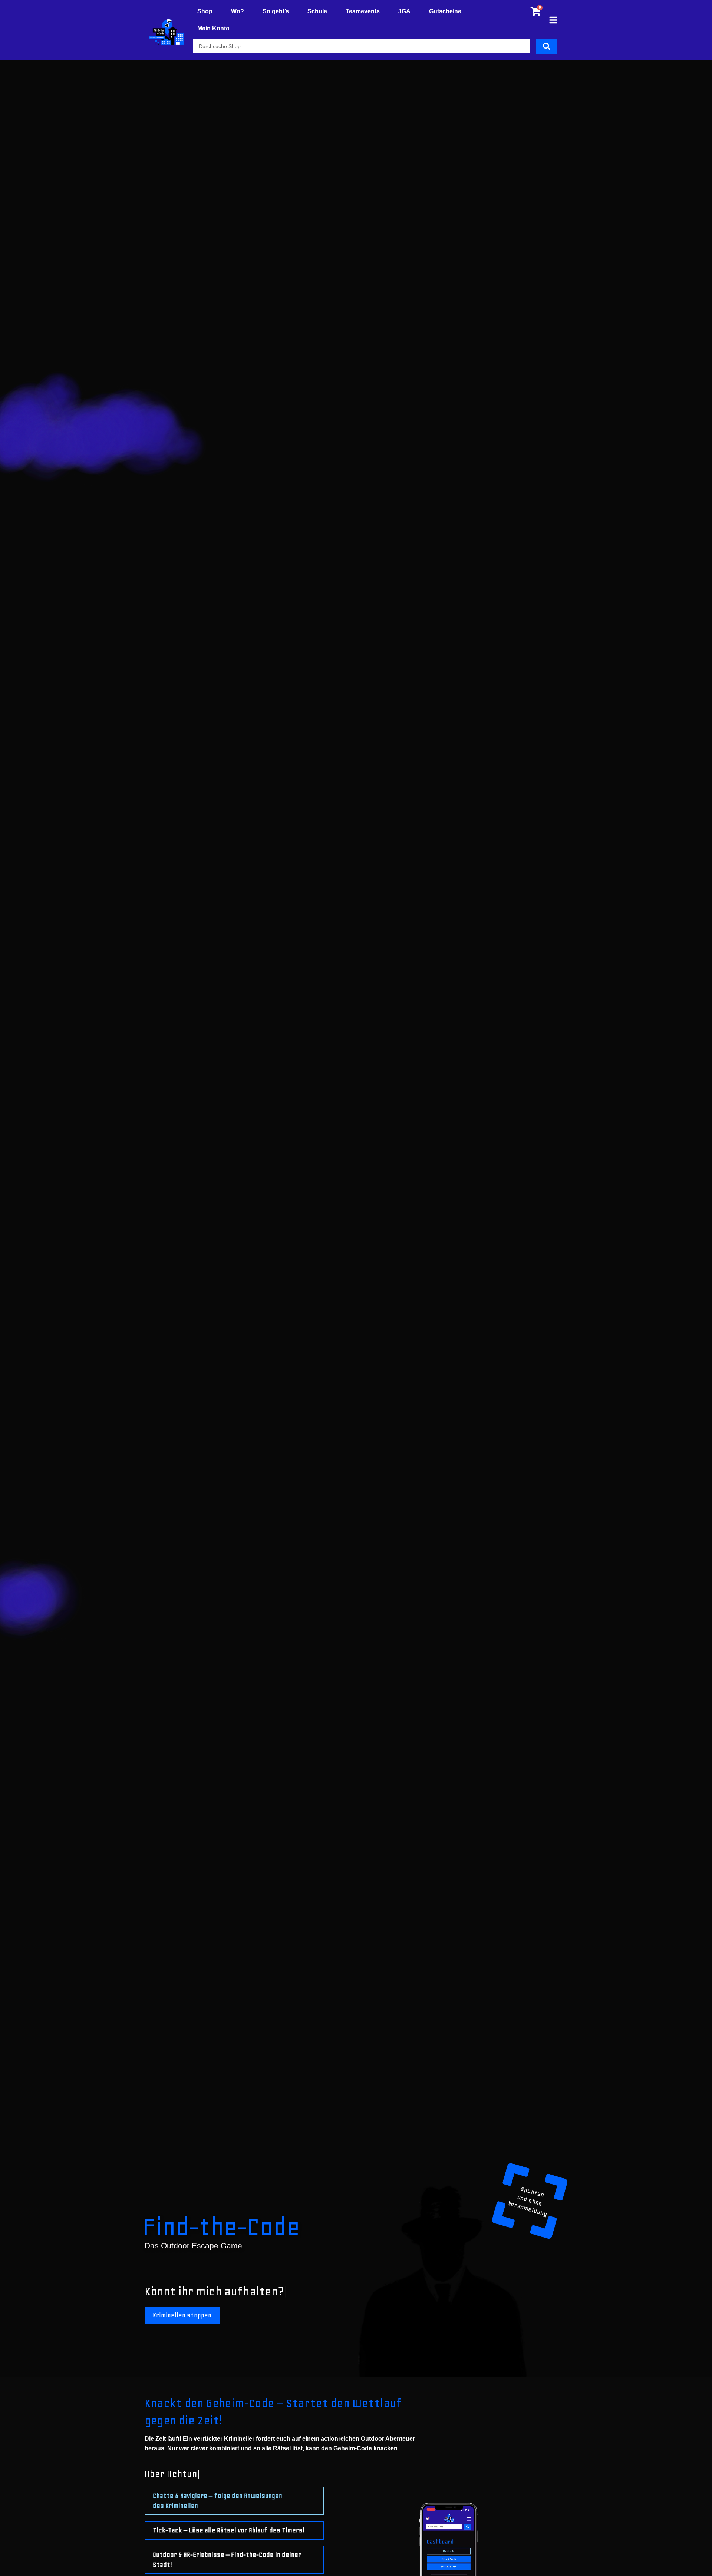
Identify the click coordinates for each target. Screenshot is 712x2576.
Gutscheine (445, 11)
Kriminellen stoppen (182, 2315)
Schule (317, 11)
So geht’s (276, 11)
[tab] (234, 2501)
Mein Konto (213, 28)
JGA (404, 11)
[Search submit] (547, 46)
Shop (205, 11)
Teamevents (363, 11)
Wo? (238, 11)
